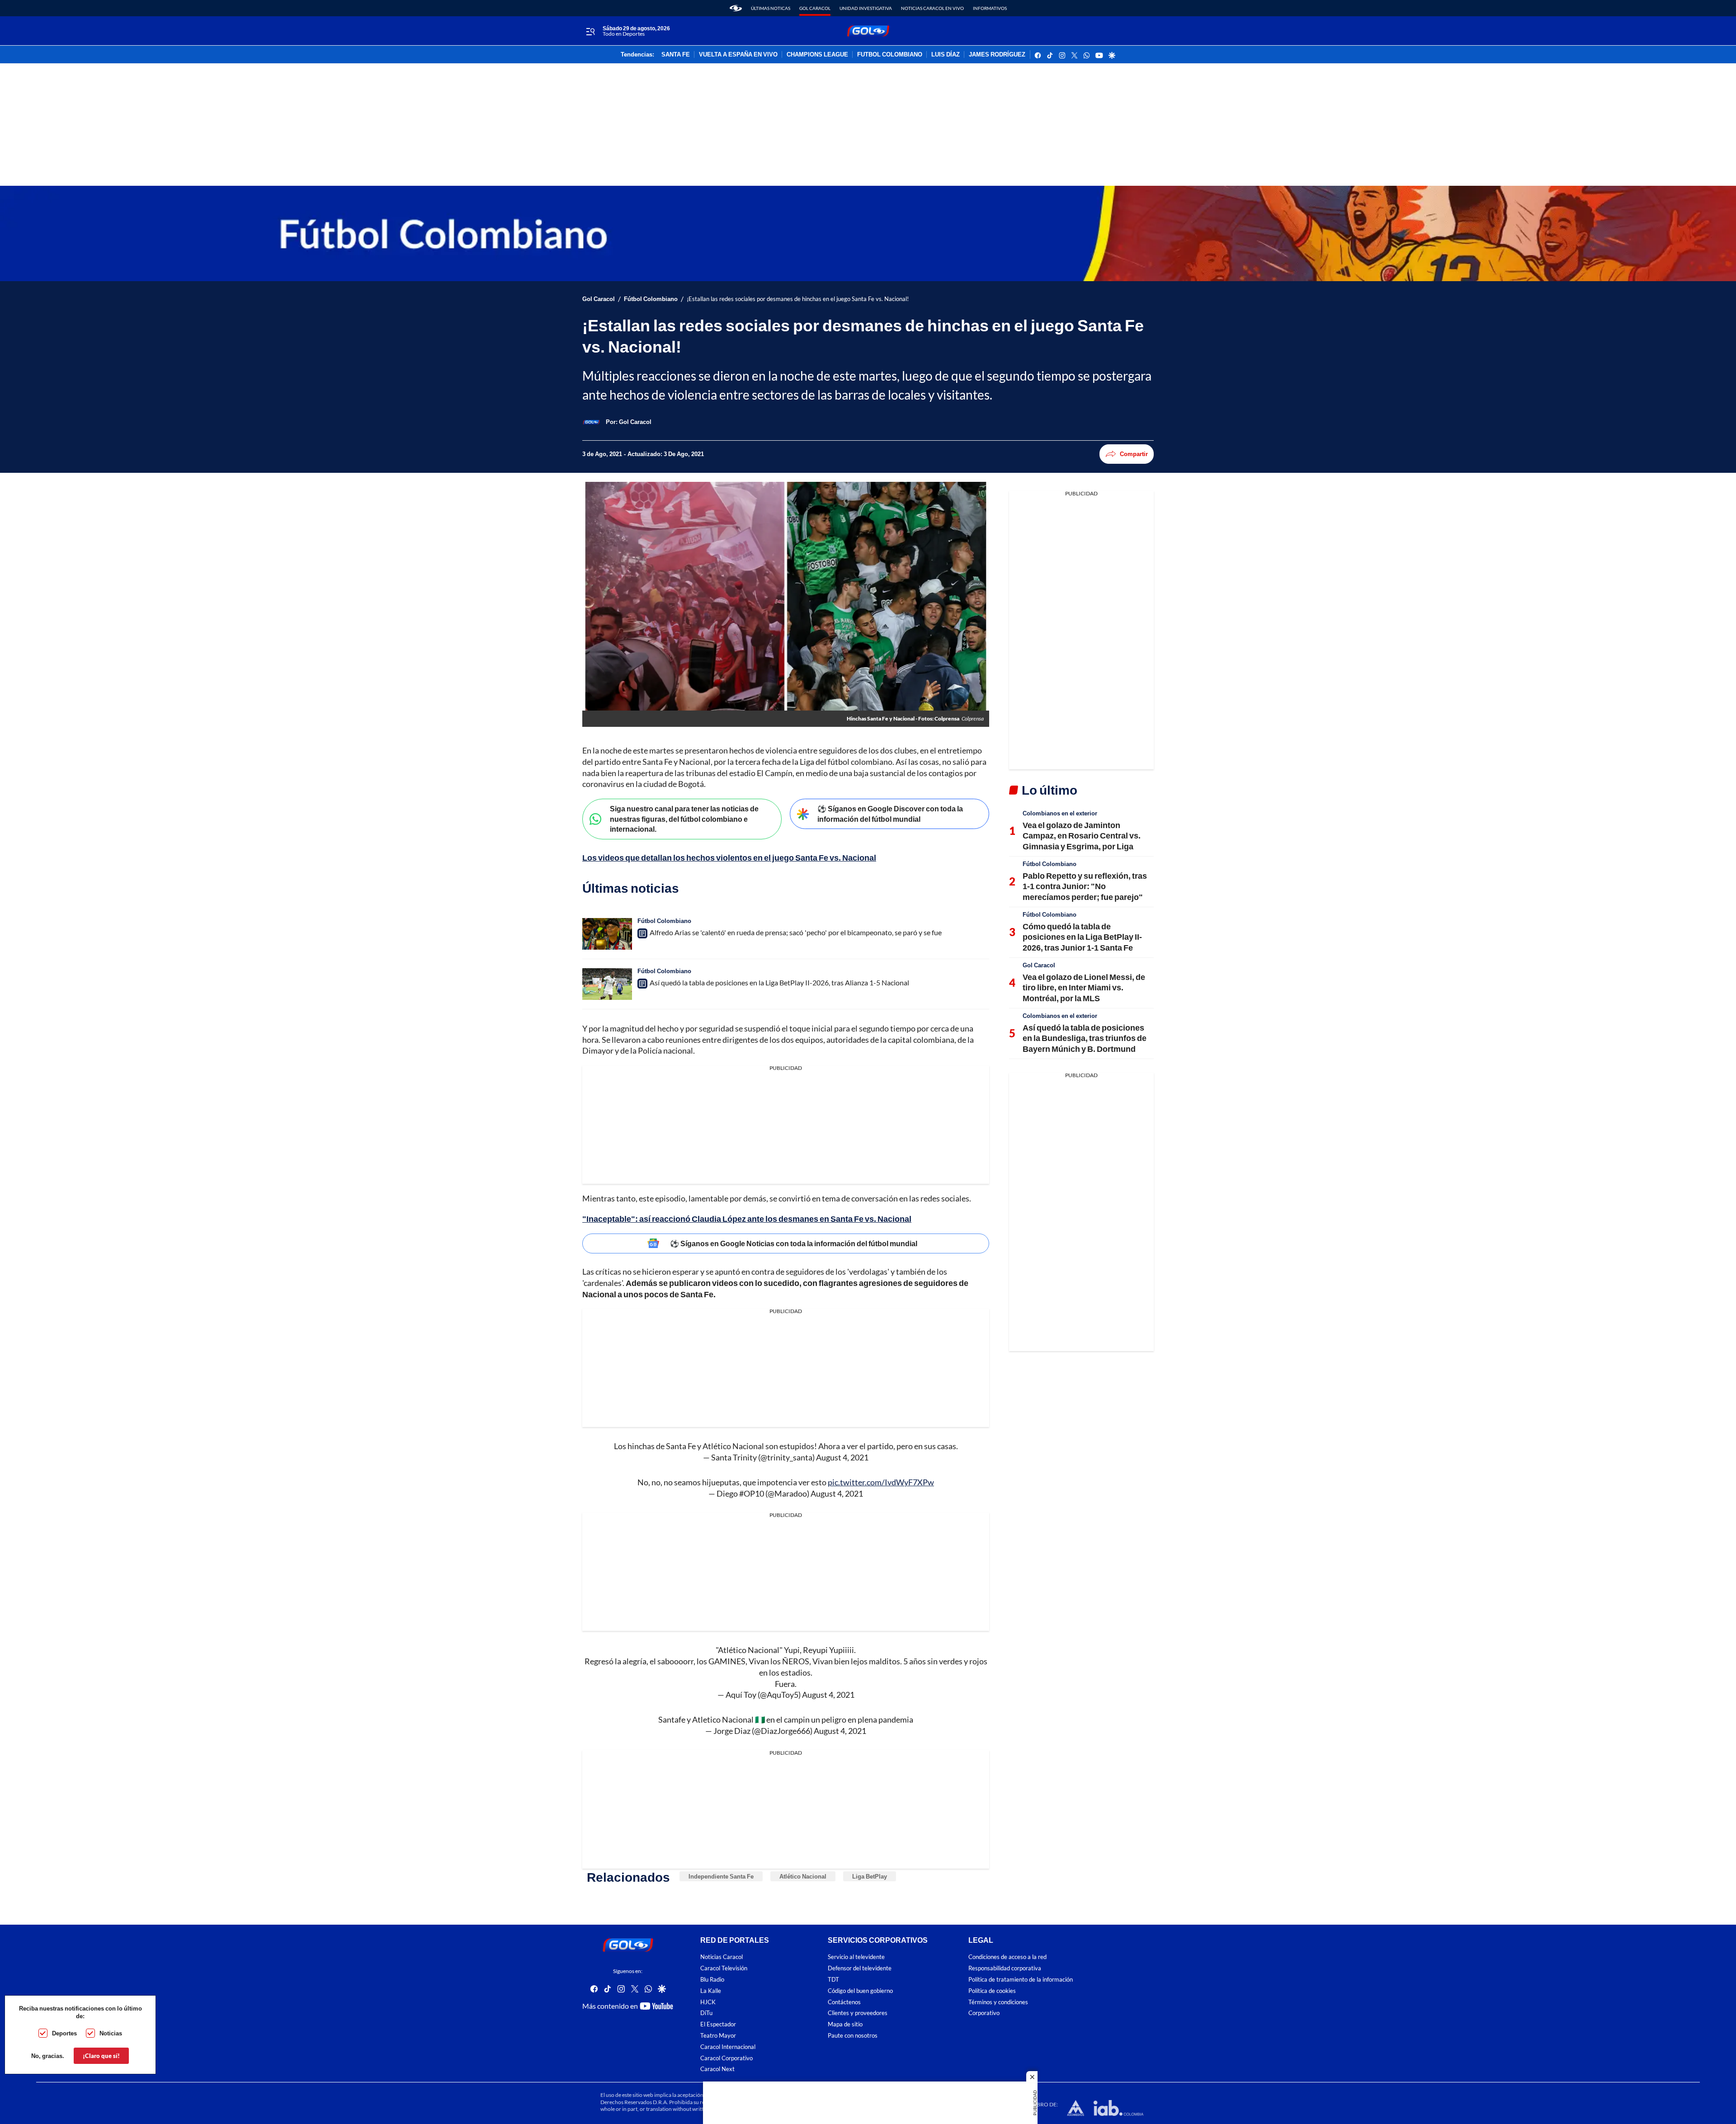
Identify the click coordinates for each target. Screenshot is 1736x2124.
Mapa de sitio (845, 2025)
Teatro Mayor (718, 2036)
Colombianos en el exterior (1060, 813)
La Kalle (711, 1991)
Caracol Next (717, 2070)
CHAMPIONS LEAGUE (817, 55)
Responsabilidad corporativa (1005, 1969)
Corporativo (984, 2013)
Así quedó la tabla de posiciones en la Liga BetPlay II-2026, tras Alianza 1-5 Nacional (779, 982)
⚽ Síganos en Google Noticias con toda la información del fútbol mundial (794, 1243)
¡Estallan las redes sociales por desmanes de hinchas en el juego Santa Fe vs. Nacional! (798, 299)
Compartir (1134, 454)
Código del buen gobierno (860, 1991)
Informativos (990, 8)
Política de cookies (992, 1991)
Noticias (111, 2033)
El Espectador (718, 2025)
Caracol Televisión (724, 1969)
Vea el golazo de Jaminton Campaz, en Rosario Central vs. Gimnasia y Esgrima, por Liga (1082, 836)
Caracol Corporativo (726, 2058)
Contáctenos (844, 2002)
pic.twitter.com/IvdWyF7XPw (881, 1482)
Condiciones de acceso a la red (1007, 1957)
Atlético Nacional (803, 1876)
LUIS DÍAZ (946, 55)
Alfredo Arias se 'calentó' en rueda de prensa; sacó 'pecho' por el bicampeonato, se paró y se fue (796, 932)
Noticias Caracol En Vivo (932, 8)
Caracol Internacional (728, 2047)
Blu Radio (712, 1980)
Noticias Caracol (722, 1957)
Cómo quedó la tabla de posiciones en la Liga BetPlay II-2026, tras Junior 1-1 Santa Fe (1082, 937)
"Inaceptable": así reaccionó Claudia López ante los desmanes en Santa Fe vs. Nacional (747, 1219)
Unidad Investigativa (866, 8)
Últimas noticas (771, 8)
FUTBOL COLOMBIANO (890, 55)
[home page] (736, 8)
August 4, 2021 (842, 1457)
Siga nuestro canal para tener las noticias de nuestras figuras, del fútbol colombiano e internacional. (684, 819)
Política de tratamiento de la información (1021, 1980)
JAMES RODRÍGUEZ (997, 55)
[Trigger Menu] (590, 31)
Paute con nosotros (853, 2036)
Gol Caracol (815, 8)
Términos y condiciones (998, 2002)
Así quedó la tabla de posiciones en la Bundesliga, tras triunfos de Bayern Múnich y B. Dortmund (1085, 1038)
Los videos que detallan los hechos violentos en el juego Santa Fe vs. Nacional (729, 857)
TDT (833, 1980)
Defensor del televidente (860, 1969)
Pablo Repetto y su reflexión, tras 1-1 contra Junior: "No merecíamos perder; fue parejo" (1085, 886)
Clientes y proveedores (858, 2013)
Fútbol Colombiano (651, 299)
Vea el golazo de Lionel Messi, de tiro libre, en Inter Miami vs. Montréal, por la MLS (1084, 987)
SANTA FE (676, 55)
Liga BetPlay (870, 1876)
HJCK (708, 2002)
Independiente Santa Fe (721, 1876)
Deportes (64, 2033)
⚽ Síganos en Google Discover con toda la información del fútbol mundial (890, 814)
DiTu (706, 2013)
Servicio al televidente (856, 1957)
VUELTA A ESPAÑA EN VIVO (738, 55)
